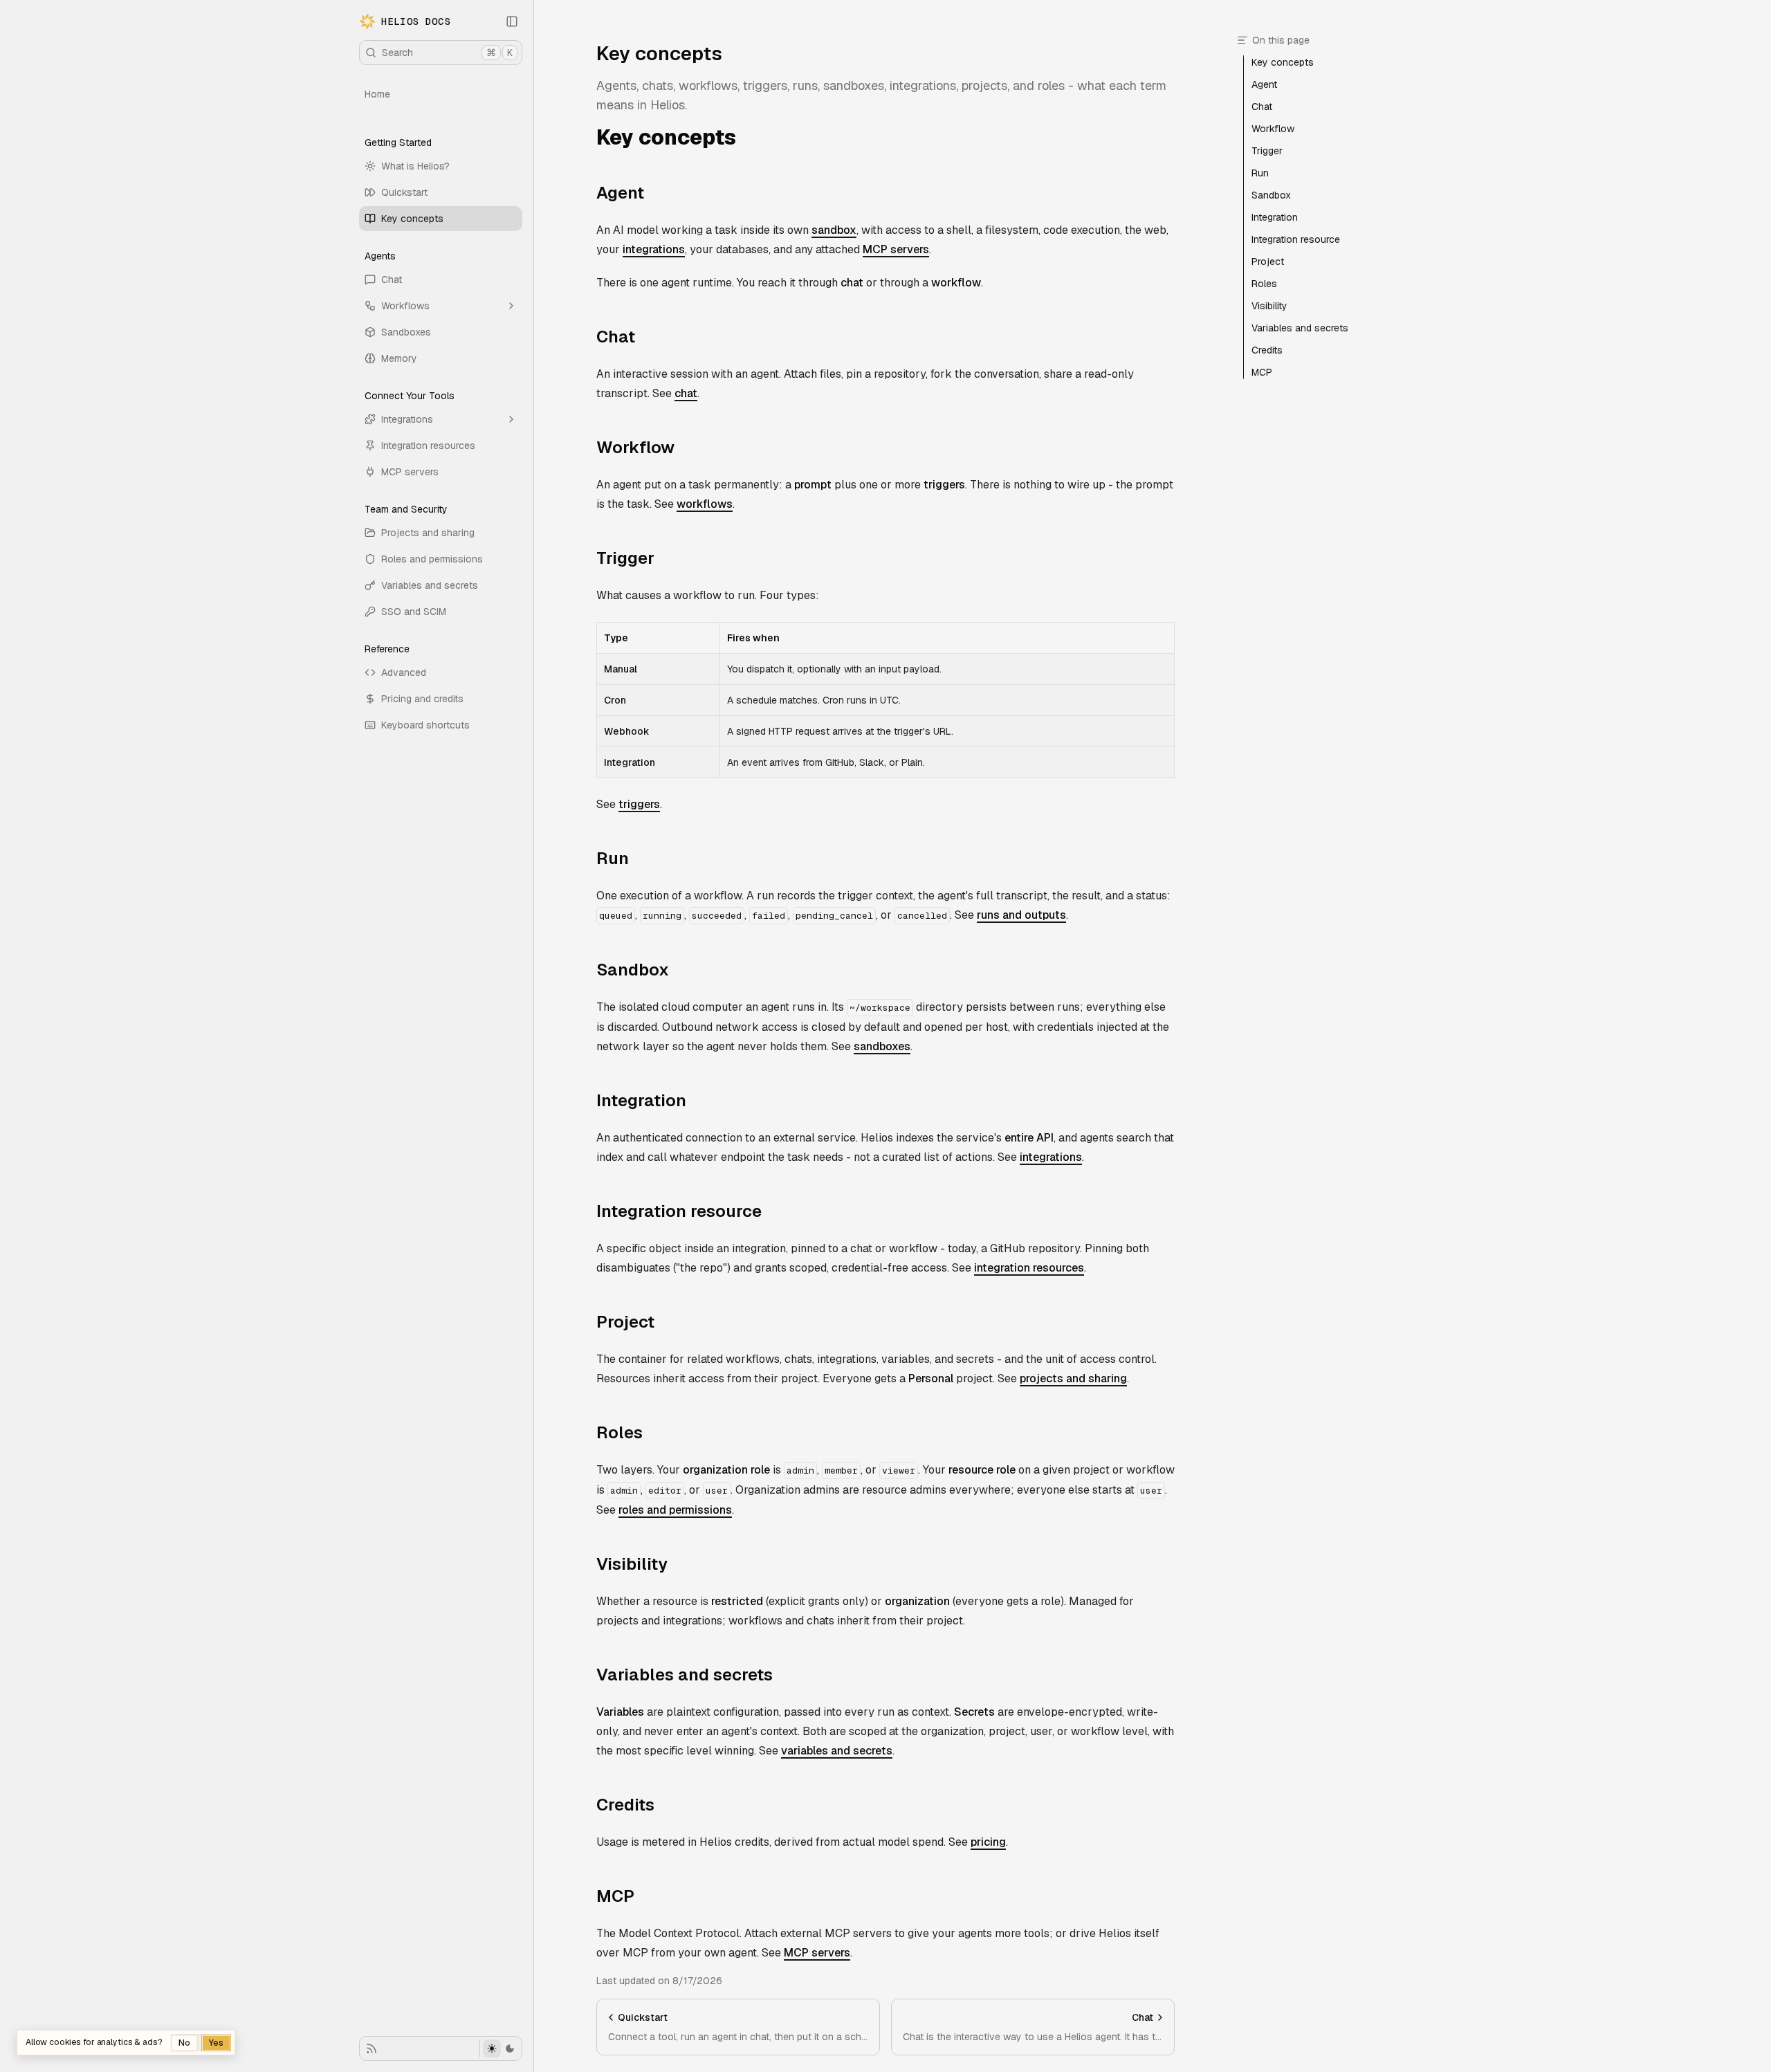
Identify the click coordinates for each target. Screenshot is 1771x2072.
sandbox (834, 230)
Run (613, 858)
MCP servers (410, 472)
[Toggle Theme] (501, 2048)
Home (377, 94)
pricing (988, 1842)
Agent (620, 193)
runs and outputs (1021, 915)
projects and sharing (1073, 1378)
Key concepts (412, 219)
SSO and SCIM (414, 612)
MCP (615, 1896)
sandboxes (882, 1046)
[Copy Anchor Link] (747, 138)
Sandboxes (406, 332)
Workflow (635, 447)
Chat (392, 279)
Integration (641, 1100)
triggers (639, 804)
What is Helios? (415, 166)
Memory (399, 358)
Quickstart (404, 192)
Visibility (632, 1564)
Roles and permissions (432, 559)
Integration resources (428, 446)
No (184, 2043)
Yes (216, 2043)
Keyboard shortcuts (425, 725)
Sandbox (633, 970)
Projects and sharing (428, 533)
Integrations (407, 419)
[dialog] (126, 2043)
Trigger (625, 558)
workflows (705, 504)
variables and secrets (837, 1751)
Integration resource (679, 1211)
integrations (654, 249)
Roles (620, 1432)
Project (625, 1322)
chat (686, 393)
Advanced (404, 672)
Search (447, 53)
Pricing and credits (422, 699)
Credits (625, 1805)
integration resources (1029, 1268)
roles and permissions (675, 1510)
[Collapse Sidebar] (512, 21)
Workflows (405, 306)
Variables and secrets (430, 585)
